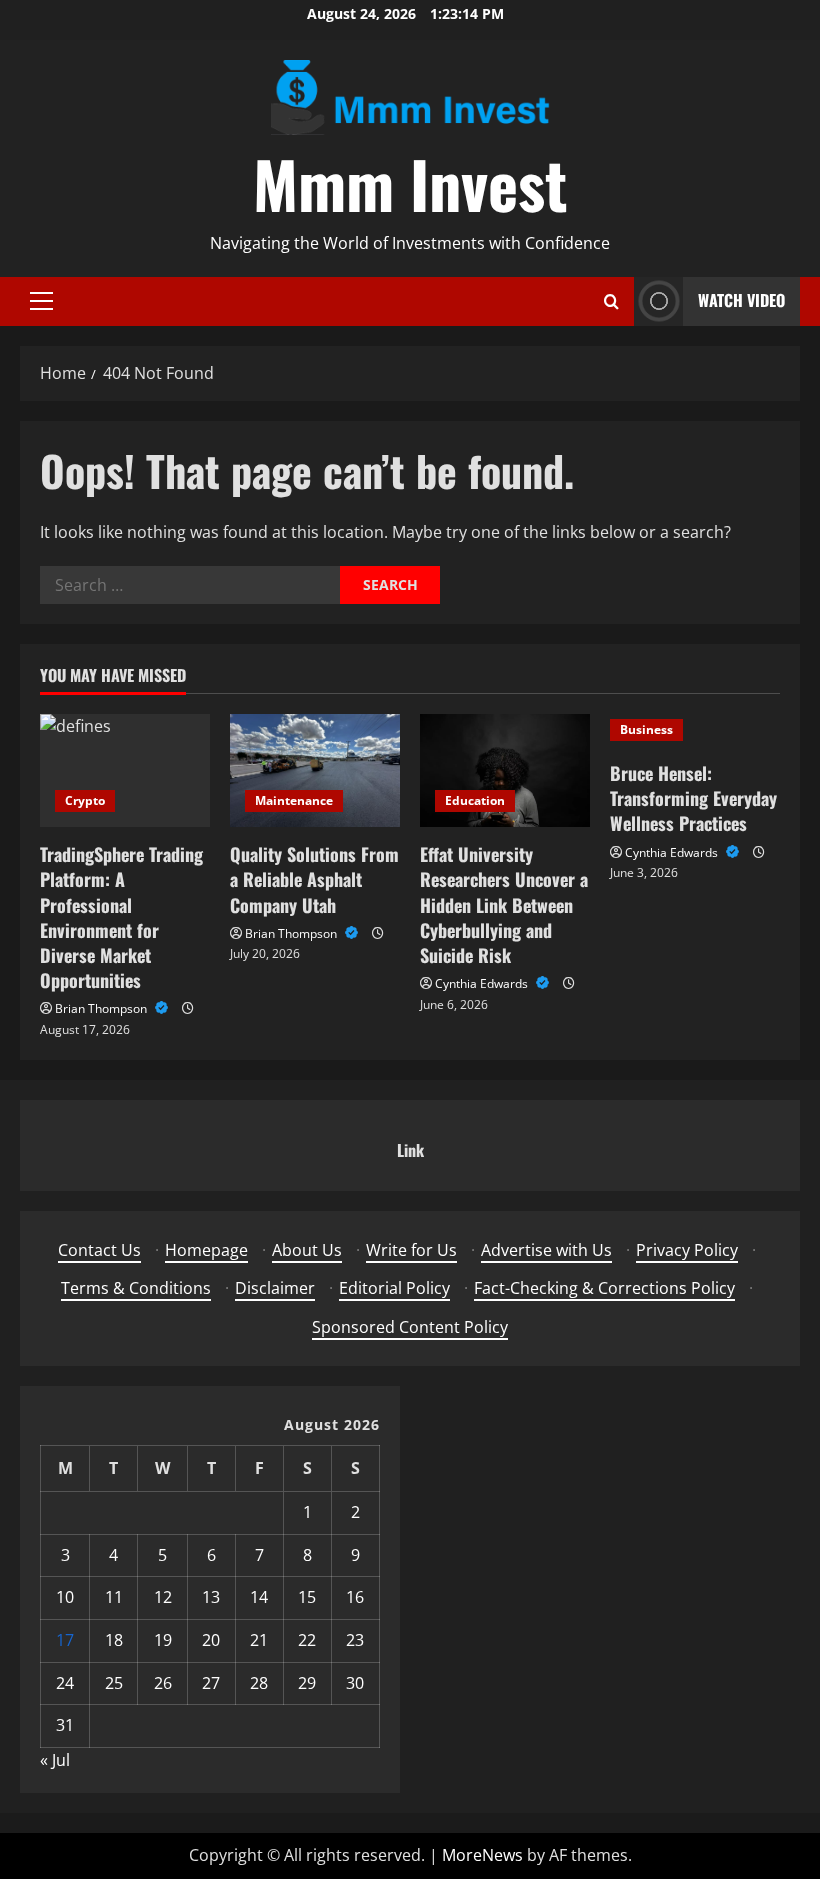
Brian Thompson (102, 1008)
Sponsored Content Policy (410, 1327)
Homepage (206, 1250)
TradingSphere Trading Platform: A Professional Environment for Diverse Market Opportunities (121, 917)
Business (646, 729)
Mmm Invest (410, 183)
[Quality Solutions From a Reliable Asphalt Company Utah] (315, 770)
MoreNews (482, 1855)
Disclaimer (275, 1288)
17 (65, 1640)
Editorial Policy (394, 1288)
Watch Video (741, 300)
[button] (41, 301)
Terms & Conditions (136, 1288)
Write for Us (411, 1250)
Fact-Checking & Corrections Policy (604, 1288)
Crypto (85, 800)
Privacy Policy (687, 1250)
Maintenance (294, 800)
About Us (307, 1250)
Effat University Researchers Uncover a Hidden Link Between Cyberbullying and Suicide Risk (504, 904)
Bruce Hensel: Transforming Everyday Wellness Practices (693, 798)
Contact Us (99, 1250)
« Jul (55, 1760)
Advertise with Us (546, 1250)
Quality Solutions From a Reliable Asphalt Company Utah (314, 879)
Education (475, 800)
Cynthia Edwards (483, 983)
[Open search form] (611, 301)
